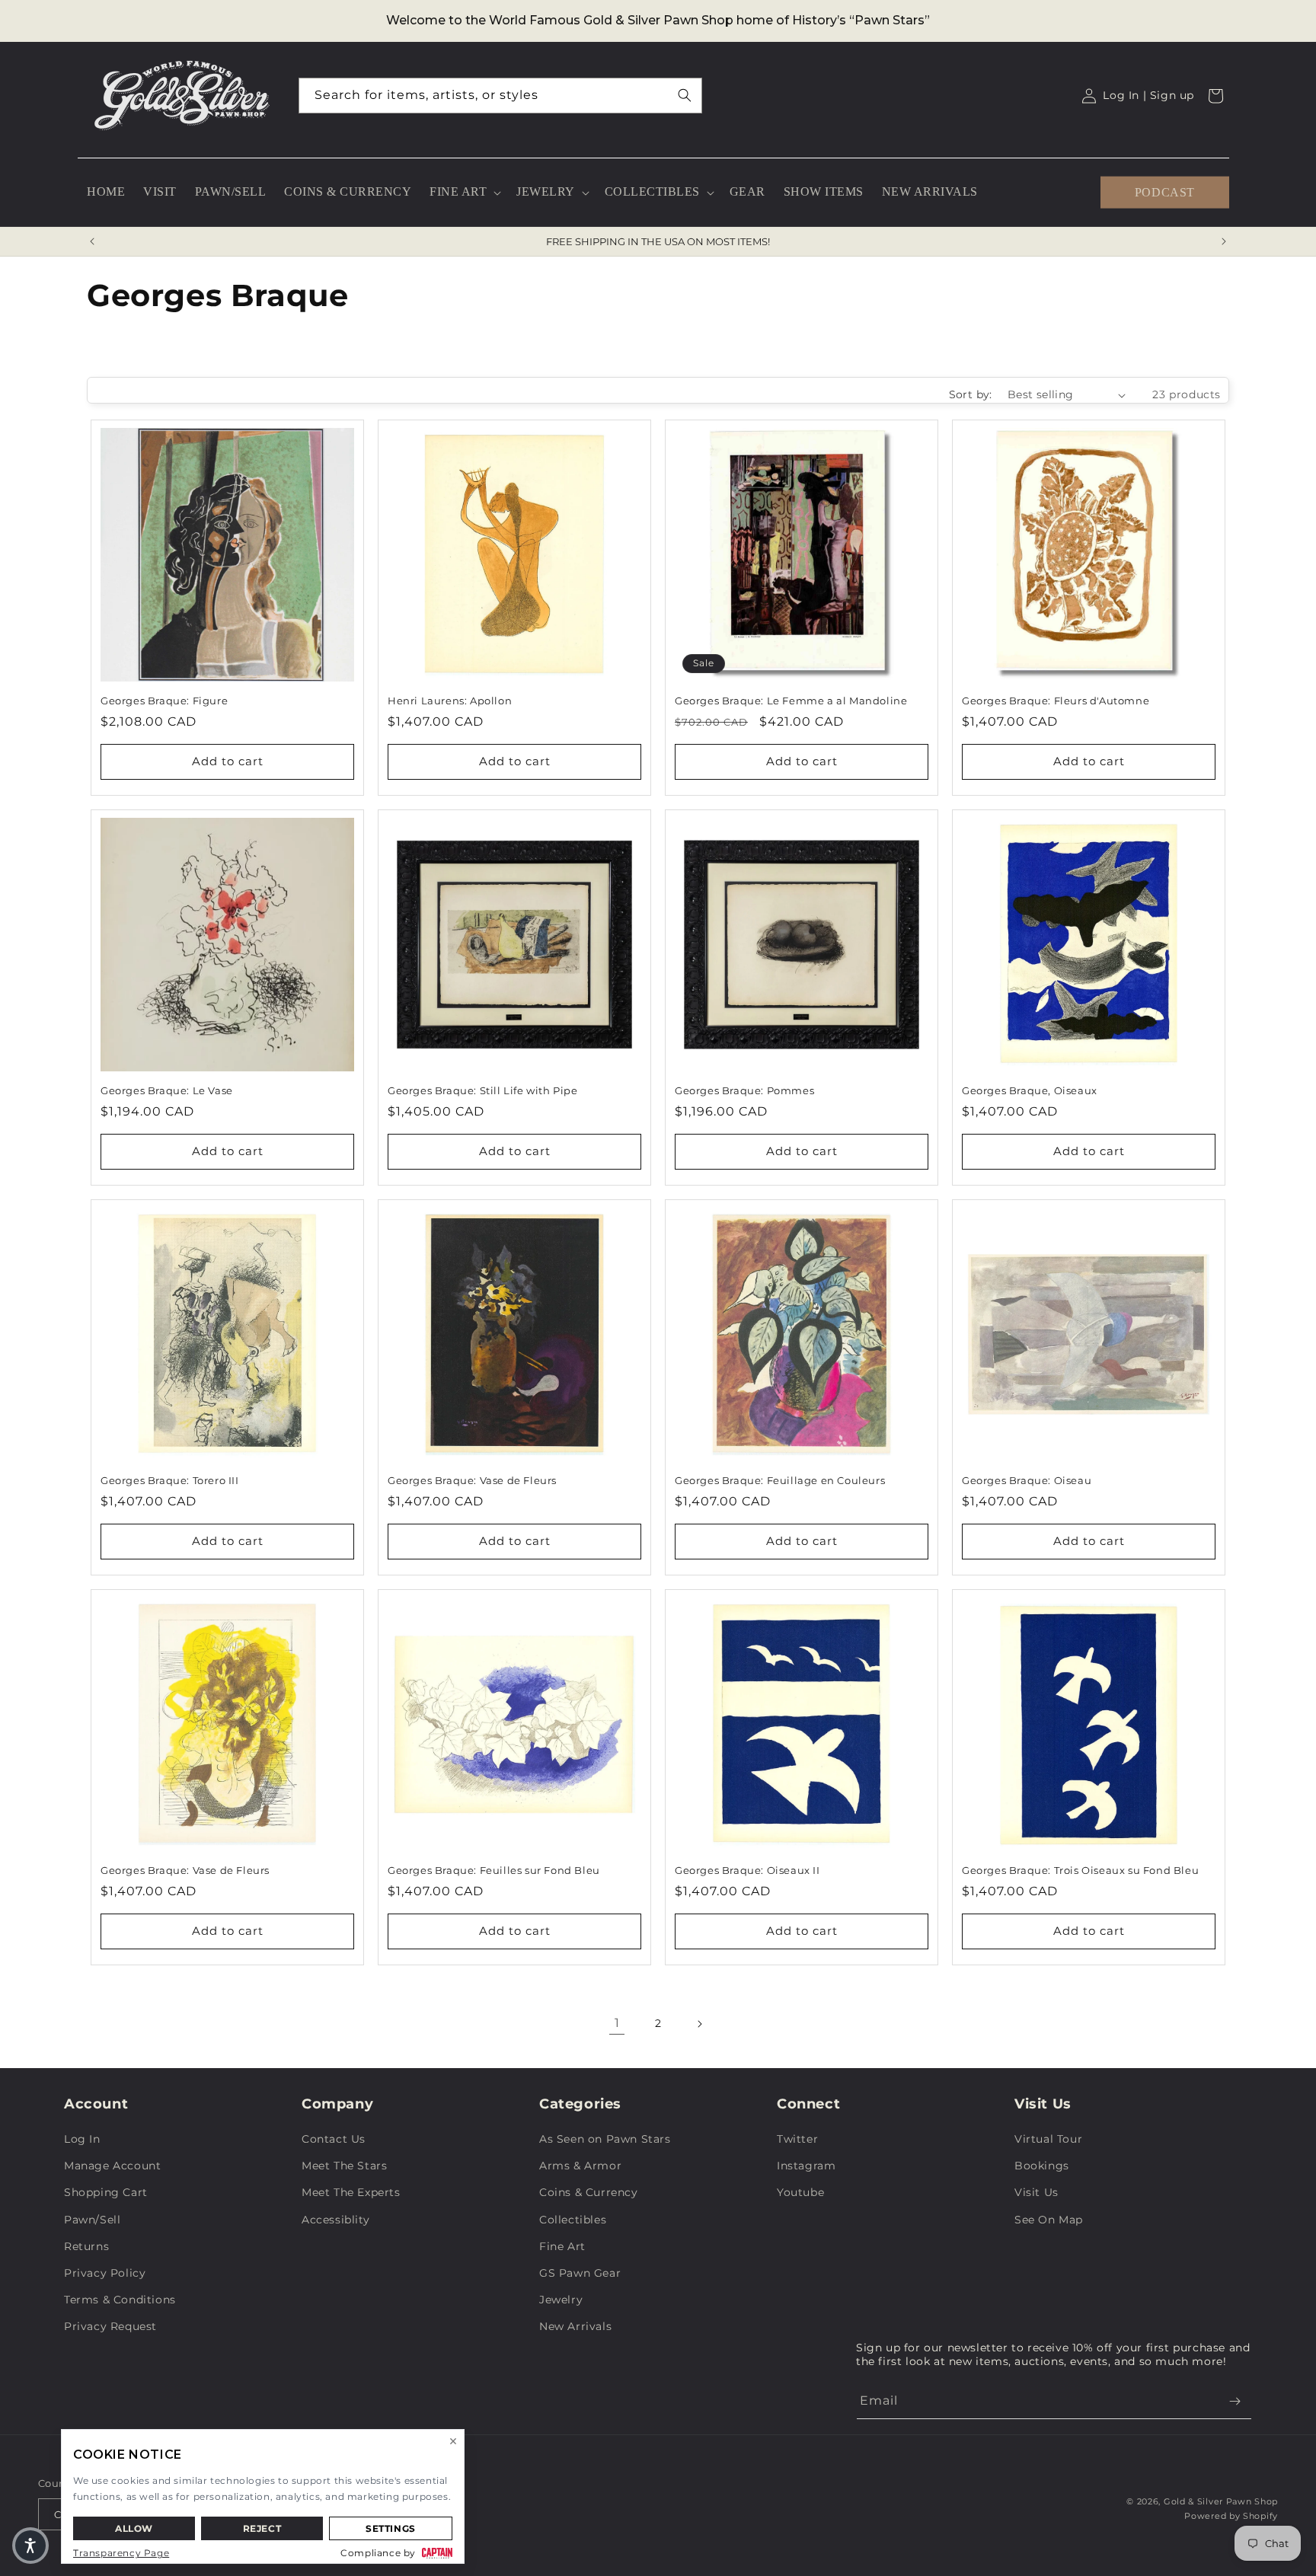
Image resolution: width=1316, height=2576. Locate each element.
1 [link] (617, 2023)
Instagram (806, 2166)
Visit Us (1037, 2192)
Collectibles (573, 2220)
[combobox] (500, 96)
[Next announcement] (1224, 241)
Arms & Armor (580, 2166)
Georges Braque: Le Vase (167, 1090)
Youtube (800, 2192)
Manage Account (112, 2166)
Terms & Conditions (120, 2300)
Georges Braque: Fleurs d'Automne (1056, 701)
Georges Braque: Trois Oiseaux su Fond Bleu (1080, 1870)
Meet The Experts (351, 2192)
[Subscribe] (1235, 2401)
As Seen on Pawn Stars (605, 2139)
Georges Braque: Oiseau (1027, 1480)
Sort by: (971, 394)
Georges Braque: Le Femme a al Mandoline (791, 701)
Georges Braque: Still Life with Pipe (483, 1090)
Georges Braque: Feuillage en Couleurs (780, 1480)
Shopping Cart (106, 2192)
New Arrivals (575, 2326)
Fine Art (562, 2246)
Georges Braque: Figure (164, 701)
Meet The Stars (344, 2166)
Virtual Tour (1048, 2139)
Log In (82, 2139)
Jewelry (561, 2300)
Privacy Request (110, 2326)
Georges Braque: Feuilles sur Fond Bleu (494, 1870)
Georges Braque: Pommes (744, 1090)
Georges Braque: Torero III (170, 1480)
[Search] (685, 95)
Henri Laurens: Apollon (450, 701)
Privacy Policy (105, 2273)
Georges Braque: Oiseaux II (747, 1870)
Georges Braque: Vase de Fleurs (472, 1480)
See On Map (1049, 2220)
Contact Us (334, 2139)
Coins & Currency (589, 2192)
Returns (86, 2246)
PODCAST (1165, 192)
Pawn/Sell (92, 2220)
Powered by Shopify (1231, 2516)
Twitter (797, 2139)
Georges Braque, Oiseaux (1030, 1090)
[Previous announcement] (92, 241)
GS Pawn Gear (580, 2273)
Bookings (1042, 2166)
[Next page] (699, 2024)
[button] (464, 192)
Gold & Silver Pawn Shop (1221, 2501)
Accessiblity (335, 2220)
